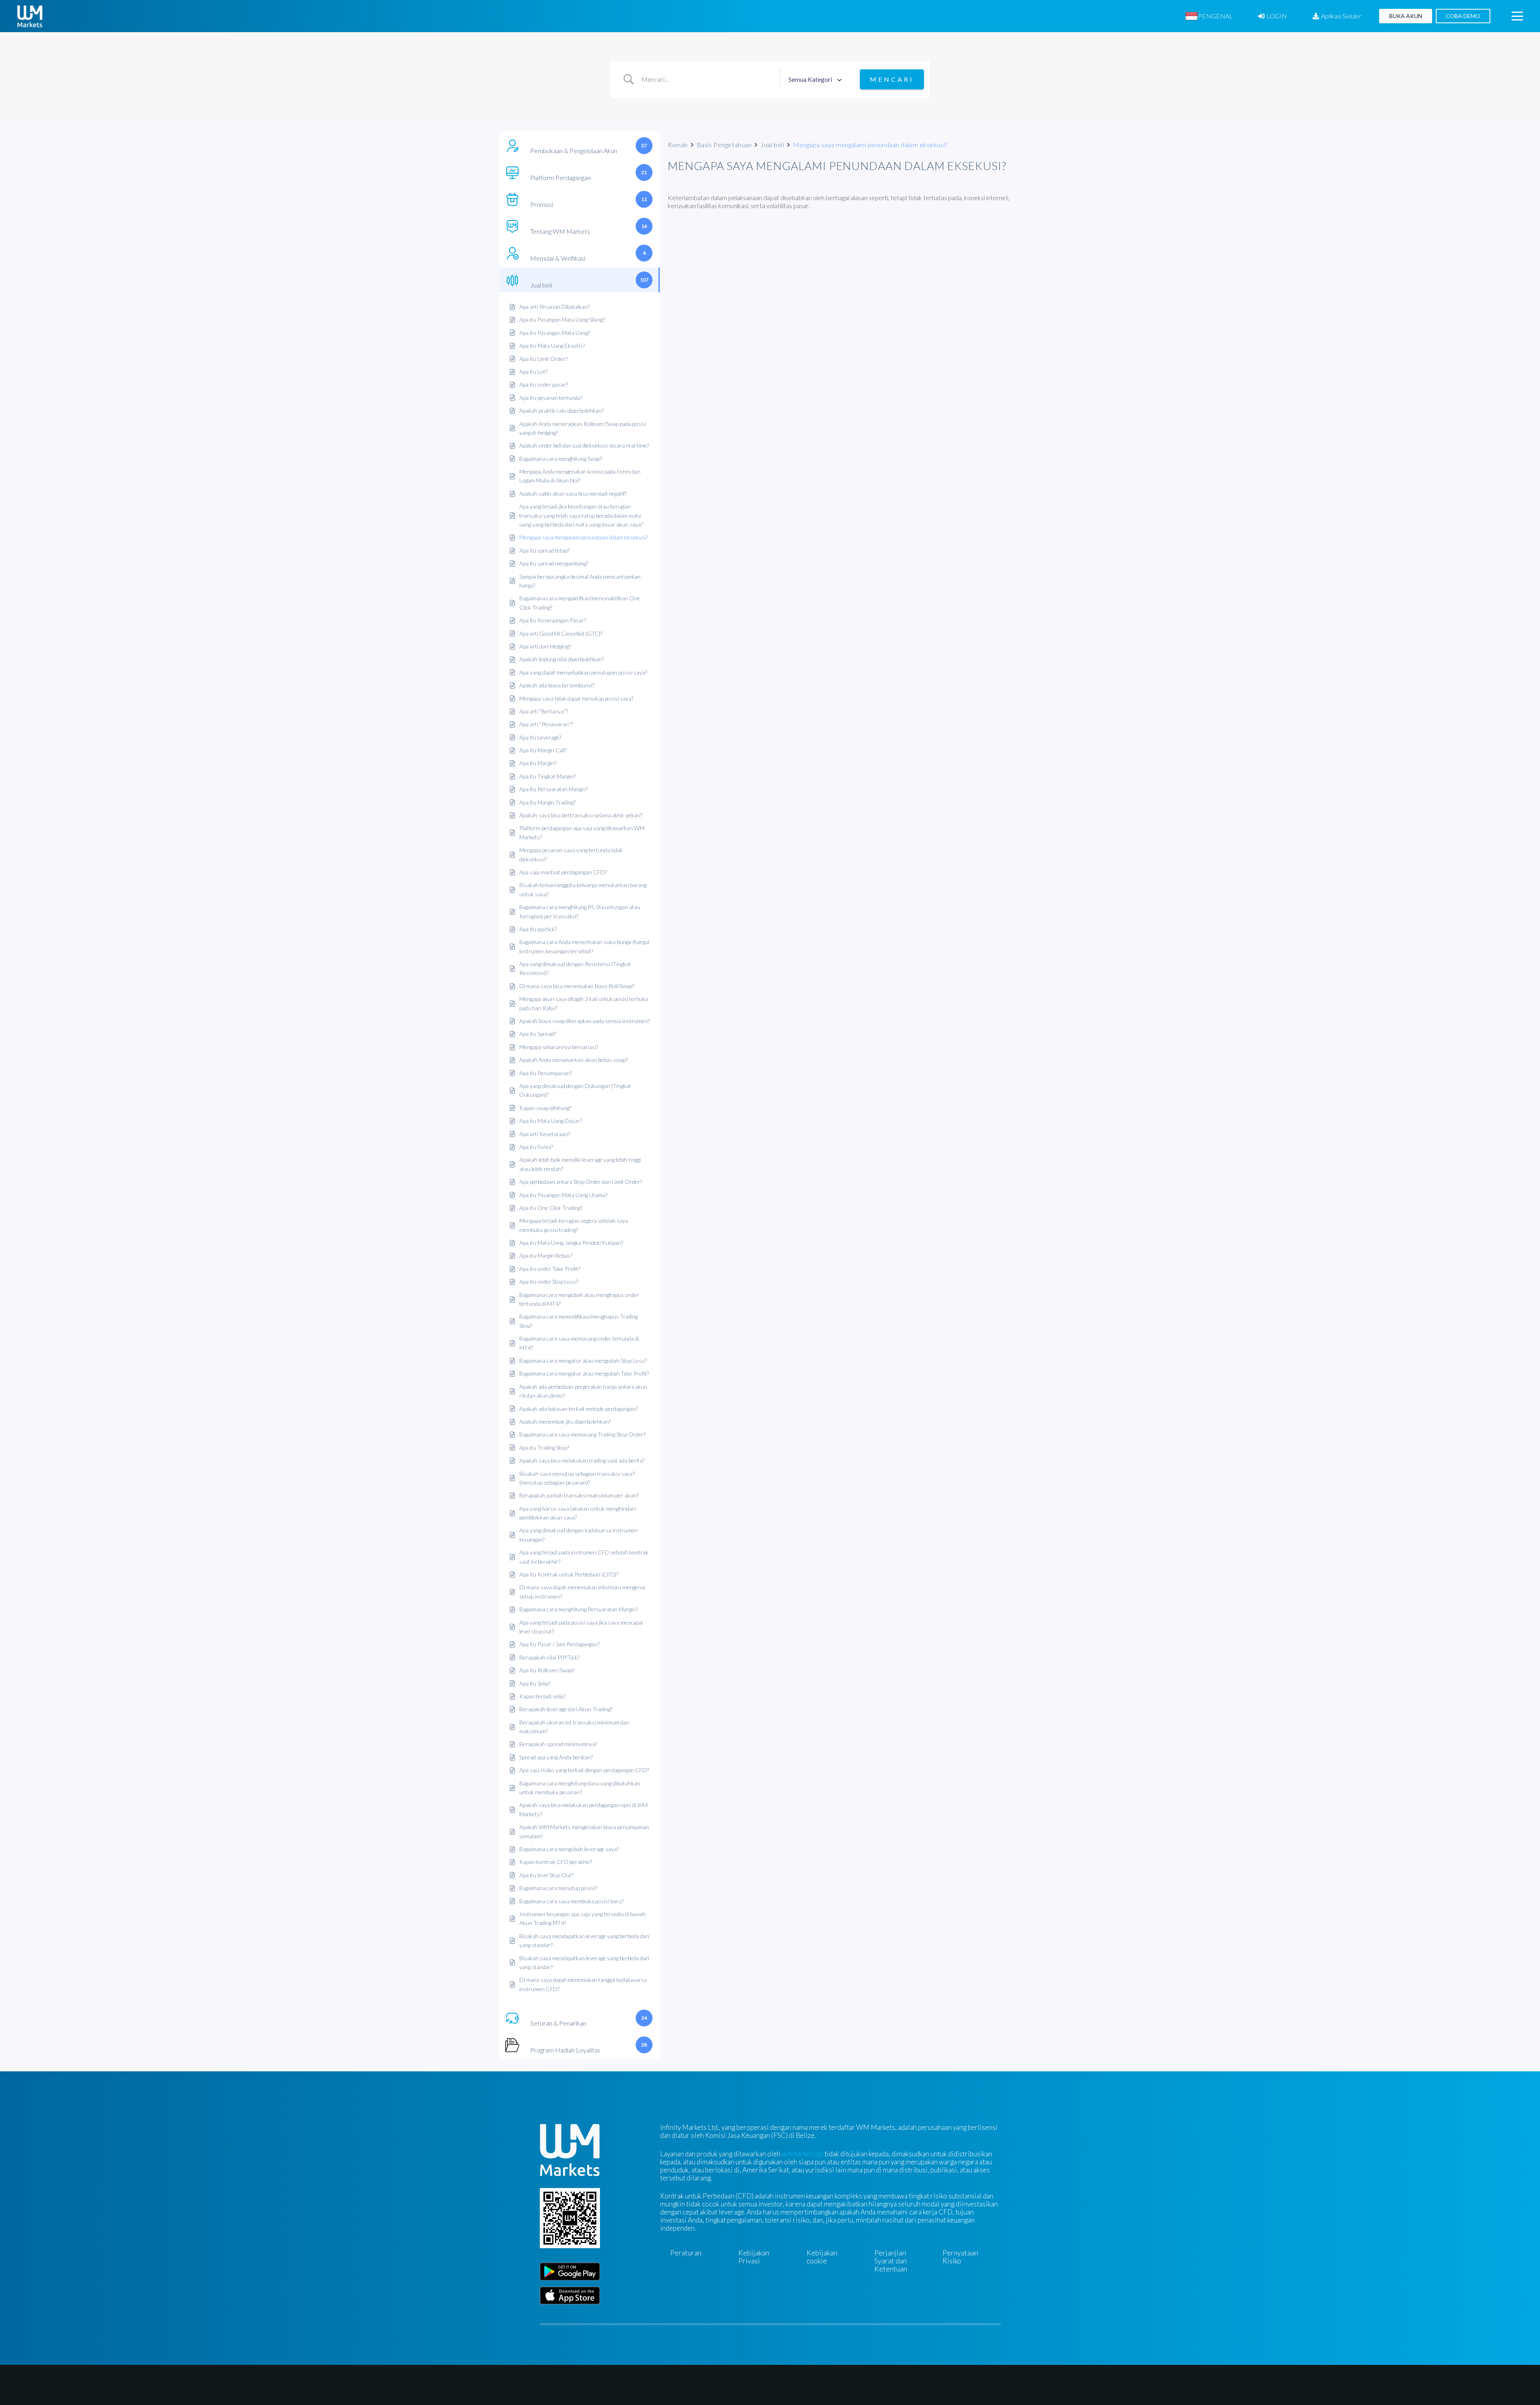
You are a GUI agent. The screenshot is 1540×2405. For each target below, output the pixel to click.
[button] (1239, 16)
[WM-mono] (30, 16)
